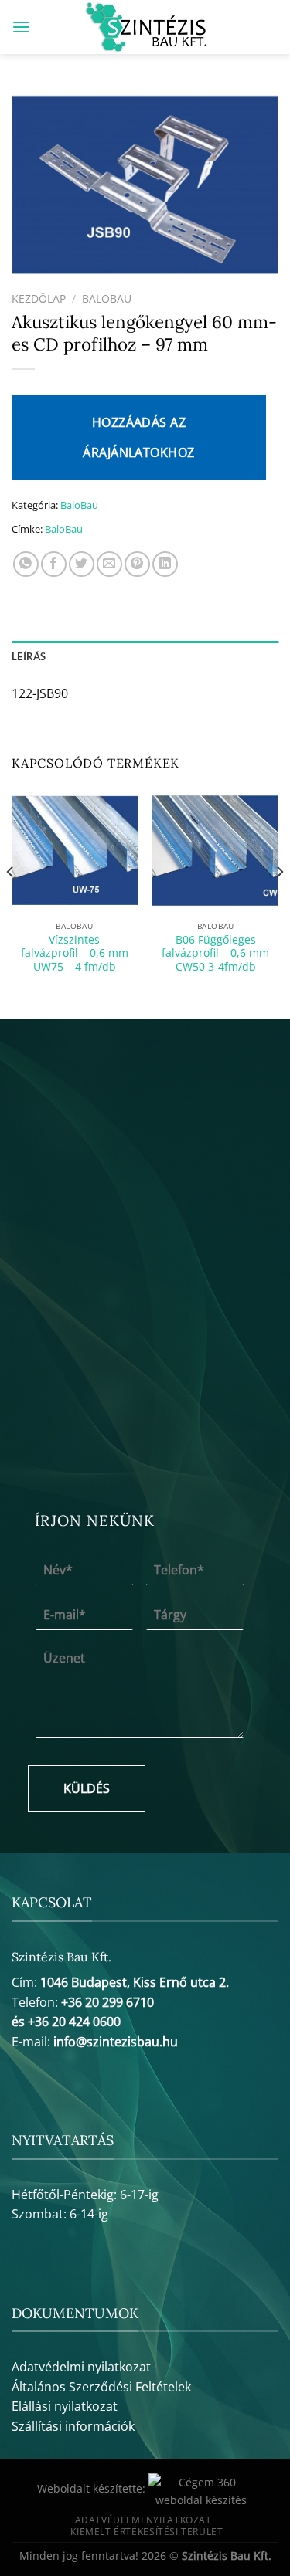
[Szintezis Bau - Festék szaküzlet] (145, 27)
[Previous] (11, 903)
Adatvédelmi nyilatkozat (81, 2367)
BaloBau (107, 298)
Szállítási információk (73, 2426)
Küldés (87, 1788)
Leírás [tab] (29, 656)
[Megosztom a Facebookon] (54, 564)
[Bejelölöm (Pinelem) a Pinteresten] (137, 564)
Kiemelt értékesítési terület (147, 2532)
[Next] (279, 903)
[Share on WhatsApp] (26, 564)
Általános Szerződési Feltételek (101, 2387)
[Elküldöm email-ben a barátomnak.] (109, 564)
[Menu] (21, 27)
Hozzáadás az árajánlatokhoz (139, 437)
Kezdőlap (39, 298)
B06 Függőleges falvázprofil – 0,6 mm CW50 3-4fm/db (215, 953)
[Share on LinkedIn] (165, 564)
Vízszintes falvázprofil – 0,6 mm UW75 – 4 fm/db (75, 953)
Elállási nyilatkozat (65, 2406)
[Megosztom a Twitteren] (82, 564)
